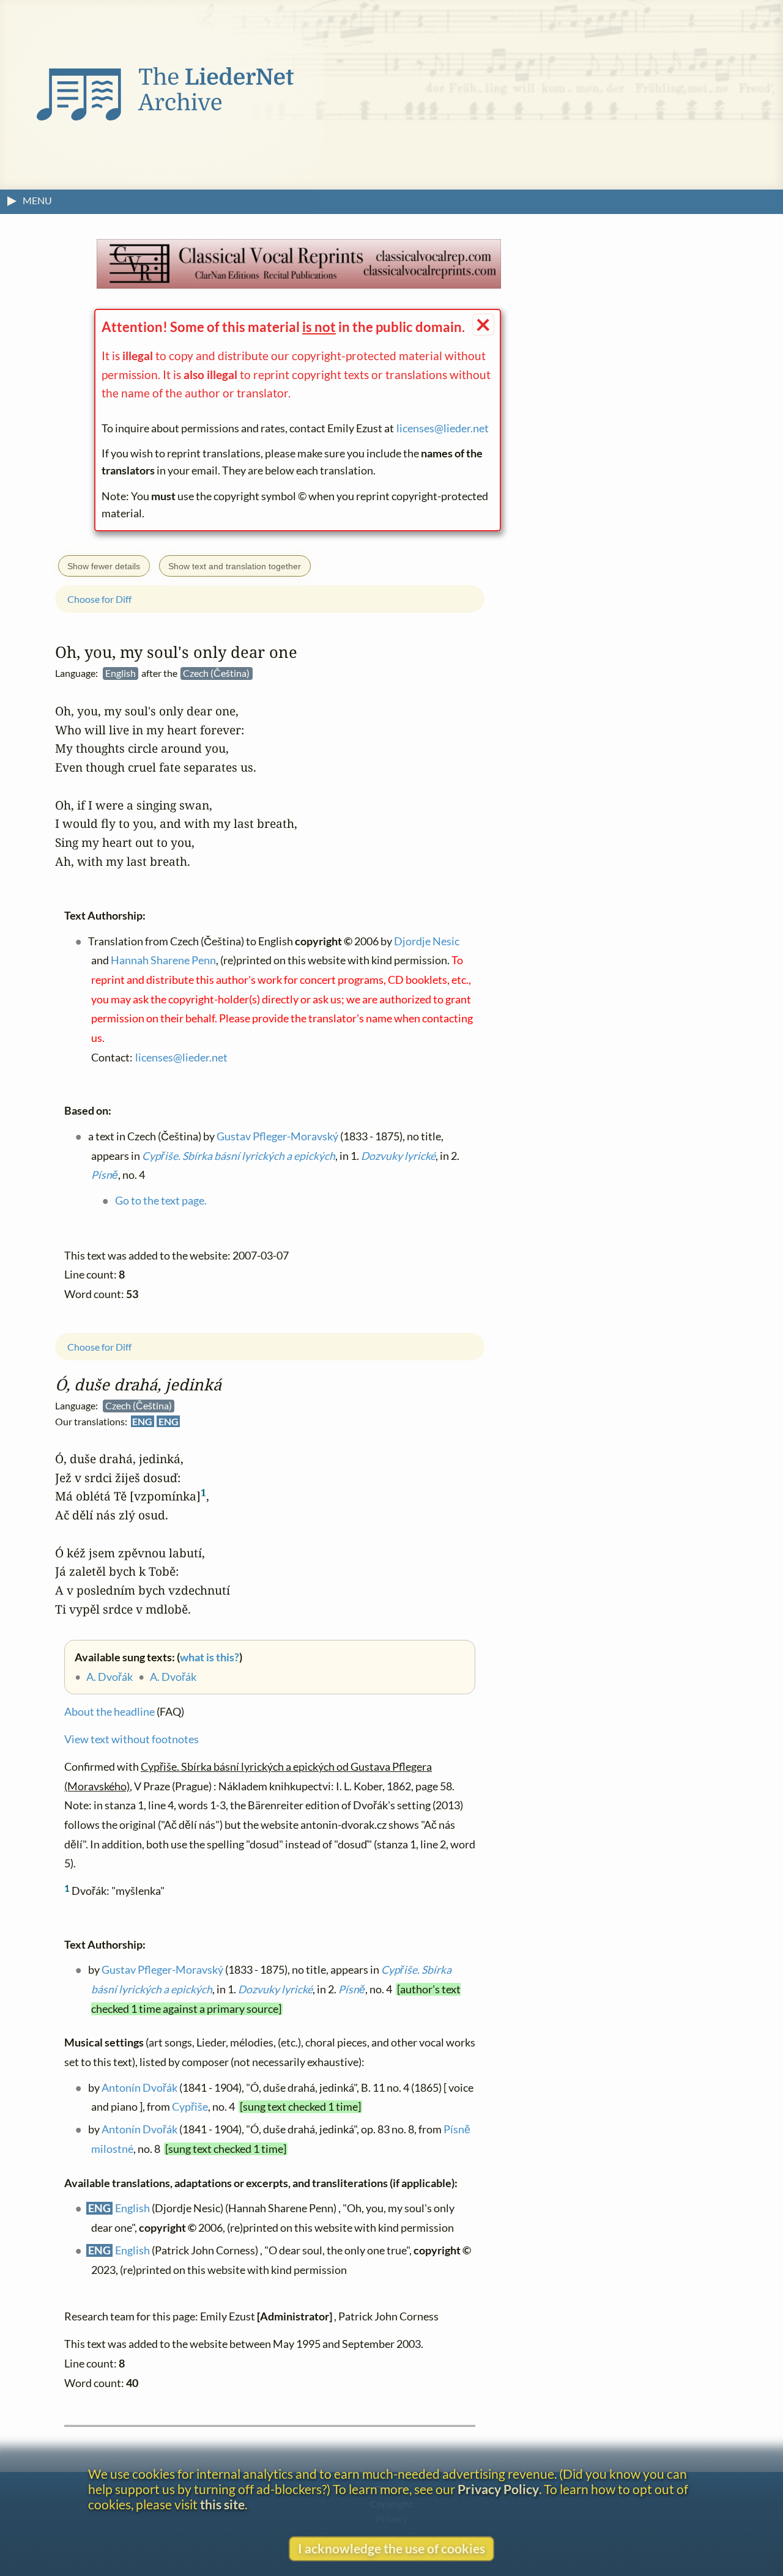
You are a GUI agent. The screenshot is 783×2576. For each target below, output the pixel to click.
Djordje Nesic (427, 941)
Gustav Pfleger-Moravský (162, 1970)
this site (222, 2504)
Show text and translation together (235, 566)
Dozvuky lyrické (275, 1989)
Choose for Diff (99, 1347)
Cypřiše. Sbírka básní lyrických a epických (239, 1156)
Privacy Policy (498, 2489)
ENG (142, 1421)
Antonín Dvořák (139, 2088)
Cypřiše (190, 2107)
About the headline (109, 1712)
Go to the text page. (161, 1201)
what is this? (210, 1657)
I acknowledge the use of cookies (391, 2548)
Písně (352, 1989)
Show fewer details (104, 566)
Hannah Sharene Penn (163, 961)
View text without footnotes (132, 1739)
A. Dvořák (109, 1677)
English (132, 2209)
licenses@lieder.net (443, 428)
